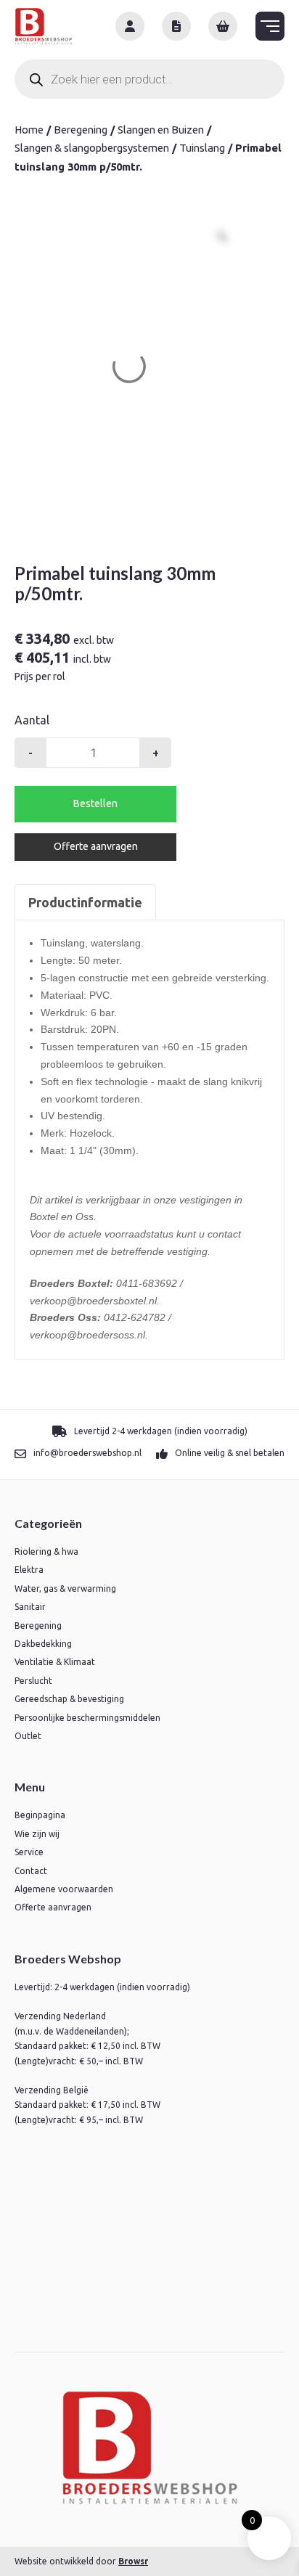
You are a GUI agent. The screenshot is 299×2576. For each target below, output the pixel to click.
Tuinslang (202, 148)
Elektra (29, 1570)
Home (29, 130)
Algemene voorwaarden (64, 1889)
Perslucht (33, 1681)
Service (29, 1852)
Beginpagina (40, 1815)
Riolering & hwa (46, 1551)
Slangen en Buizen (161, 130)
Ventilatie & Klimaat (55, 1662)
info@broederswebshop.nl (87, 1453)
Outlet (28, 1736)
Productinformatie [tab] (85, 902)
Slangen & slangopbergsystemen (92, 148)
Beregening (81, 130)
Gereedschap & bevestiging (69, 1699)
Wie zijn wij (37, 1834)
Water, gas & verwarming (65, 1588)
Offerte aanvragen (96, 846)
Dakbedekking (43, 1644)
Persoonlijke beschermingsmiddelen (87, 1718)
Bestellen (95, 804)
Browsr (133, 2561)
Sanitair (30, 1607)
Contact (31, 1871)
